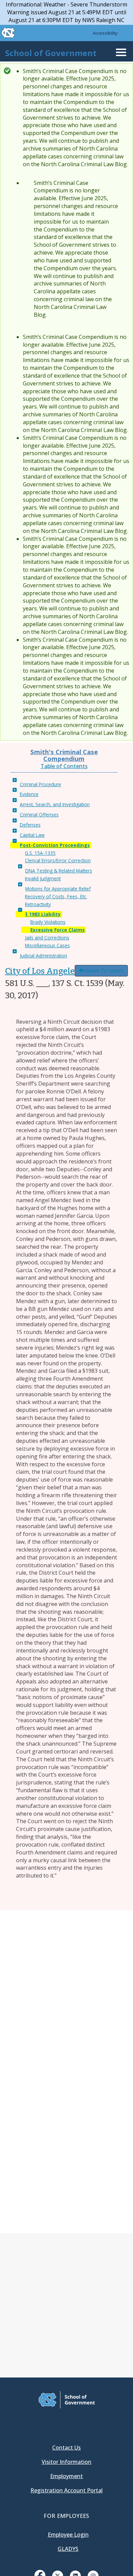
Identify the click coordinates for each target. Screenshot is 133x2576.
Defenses (30, 825)
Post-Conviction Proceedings (55, 845)
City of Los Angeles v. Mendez (62, 971)
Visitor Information (66, 2462)
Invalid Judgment (43, 878)
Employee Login (68, 2535)
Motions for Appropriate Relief (58, 889)
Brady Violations (48, 922)
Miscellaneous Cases (47, 945)
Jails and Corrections (47, 938)
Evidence (29, 794)
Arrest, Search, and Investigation (55, 804)
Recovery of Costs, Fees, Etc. (56, 896)
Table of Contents (64, 766)
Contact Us (66, 2448)
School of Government (51, 53)
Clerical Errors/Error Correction (58, 860)
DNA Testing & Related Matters (59, 871)
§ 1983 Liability (43, 914)
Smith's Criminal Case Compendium (64, 755)
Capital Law (32, 835)
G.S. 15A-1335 (40, 853)
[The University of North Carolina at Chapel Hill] (4, 33)
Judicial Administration (43, 956)
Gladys (68, 2549)
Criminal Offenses (39, 815)
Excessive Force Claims (57, 930)
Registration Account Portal (66, 2490)
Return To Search (104, 971)
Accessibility (105, 33)
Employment (66, 2476)
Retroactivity (38, 904)
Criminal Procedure (40, 784)
